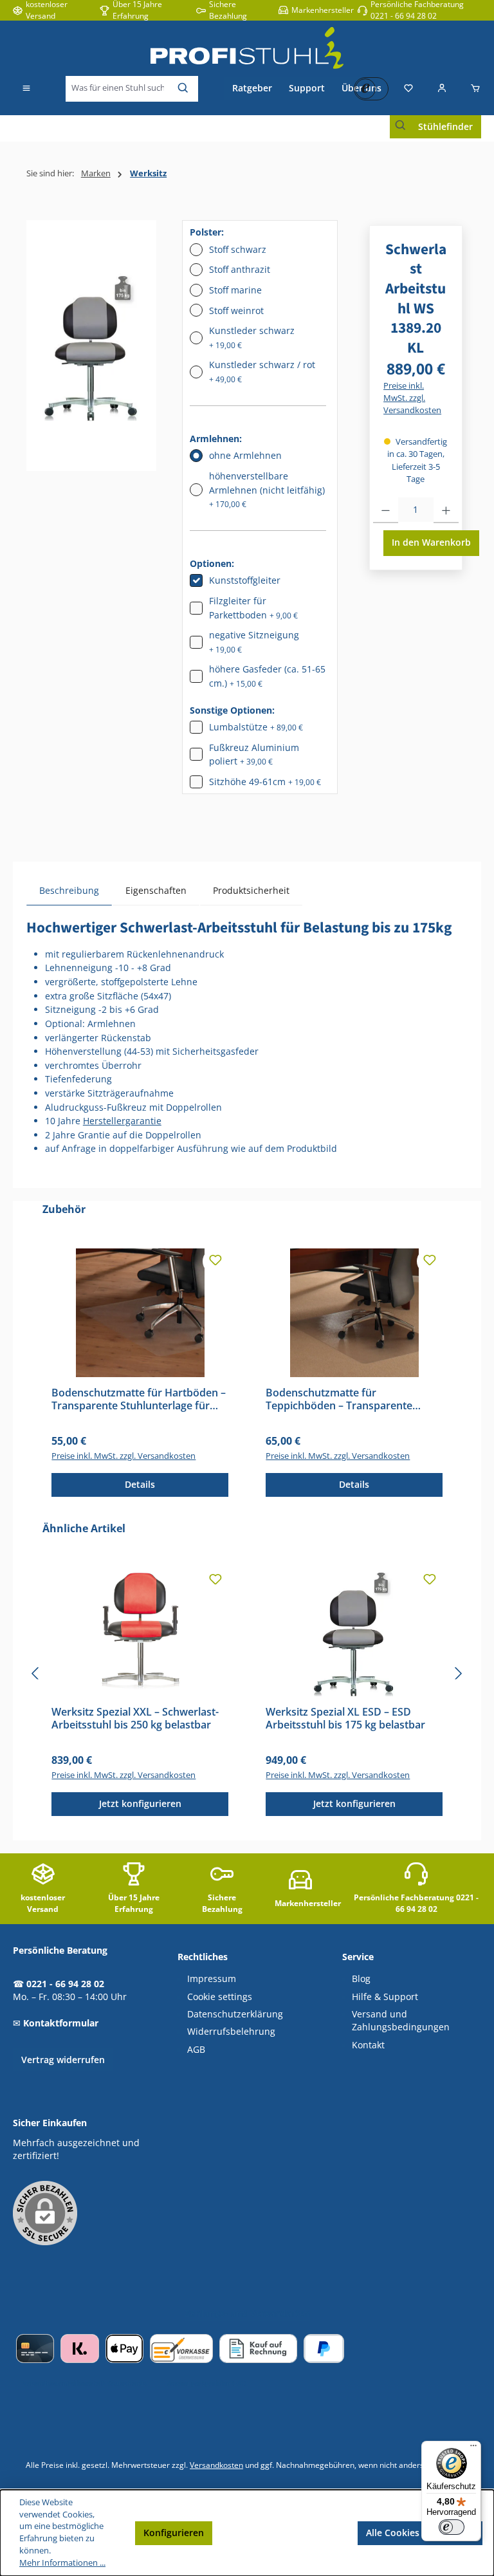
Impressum (212, 1979)
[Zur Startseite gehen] (247, 48)
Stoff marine (235, 290)
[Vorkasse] (181, 2349)
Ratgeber (252, 88)
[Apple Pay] (124, 2349)
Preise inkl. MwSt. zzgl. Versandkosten (412, 398)
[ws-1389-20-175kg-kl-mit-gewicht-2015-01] (91, 346)
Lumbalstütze (256, 727)
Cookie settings (220, 1997)
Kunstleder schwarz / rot (262, 372)
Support (307, 88)
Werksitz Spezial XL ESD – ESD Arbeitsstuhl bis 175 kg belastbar (345, 1719)
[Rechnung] (258, 2349)
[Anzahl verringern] (386, 510)
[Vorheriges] (36, 1673)
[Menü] (26, 89)
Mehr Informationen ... (62, 2563)
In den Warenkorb (431, 542)
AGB (196, 2050)
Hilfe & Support (385, 1997)
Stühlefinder (445, 126)
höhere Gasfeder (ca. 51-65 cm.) (267, 676)
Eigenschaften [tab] (156, 890)
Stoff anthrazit (240, 269)
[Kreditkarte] (35, 2349)
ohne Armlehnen (245, 455)
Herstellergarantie (122, 1121)
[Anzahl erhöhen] (446, 510)
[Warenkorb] (471, 89)
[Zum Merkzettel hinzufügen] (215, 1261)
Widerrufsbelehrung (231, 2032)
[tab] (69, 890)
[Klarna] (79, 2349)
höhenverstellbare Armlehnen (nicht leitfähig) (267, 490)
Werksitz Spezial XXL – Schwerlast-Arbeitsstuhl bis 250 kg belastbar (135, 1719)
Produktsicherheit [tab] (251, 890)
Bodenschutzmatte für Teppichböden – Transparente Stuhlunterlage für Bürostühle (339, 1400)
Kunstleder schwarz (252, 338)
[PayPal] (324, 2349)
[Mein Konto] (442, 89)
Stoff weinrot (236, 310)
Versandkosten (216, 2465)
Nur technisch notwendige (285, 2533)
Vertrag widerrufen (63, 2060)
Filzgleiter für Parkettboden (253, 608)
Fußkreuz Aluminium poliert (254, 755)
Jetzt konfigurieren (140, 1803)
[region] (91, 346)
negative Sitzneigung (254, 642)
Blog (361, 1979)
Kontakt (368, 2045)
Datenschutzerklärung (235, 2014)
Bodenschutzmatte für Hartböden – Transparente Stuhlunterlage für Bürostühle (139, 1400)
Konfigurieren (174, 2533)
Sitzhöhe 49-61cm (265, 782)
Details (140, 1484)
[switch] (452, 2527)
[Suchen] (184, 89)
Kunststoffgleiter (245, 580)
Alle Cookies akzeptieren (420, 2533)
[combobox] (118, 89)
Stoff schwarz (238, 249)
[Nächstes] (458, 1673)
